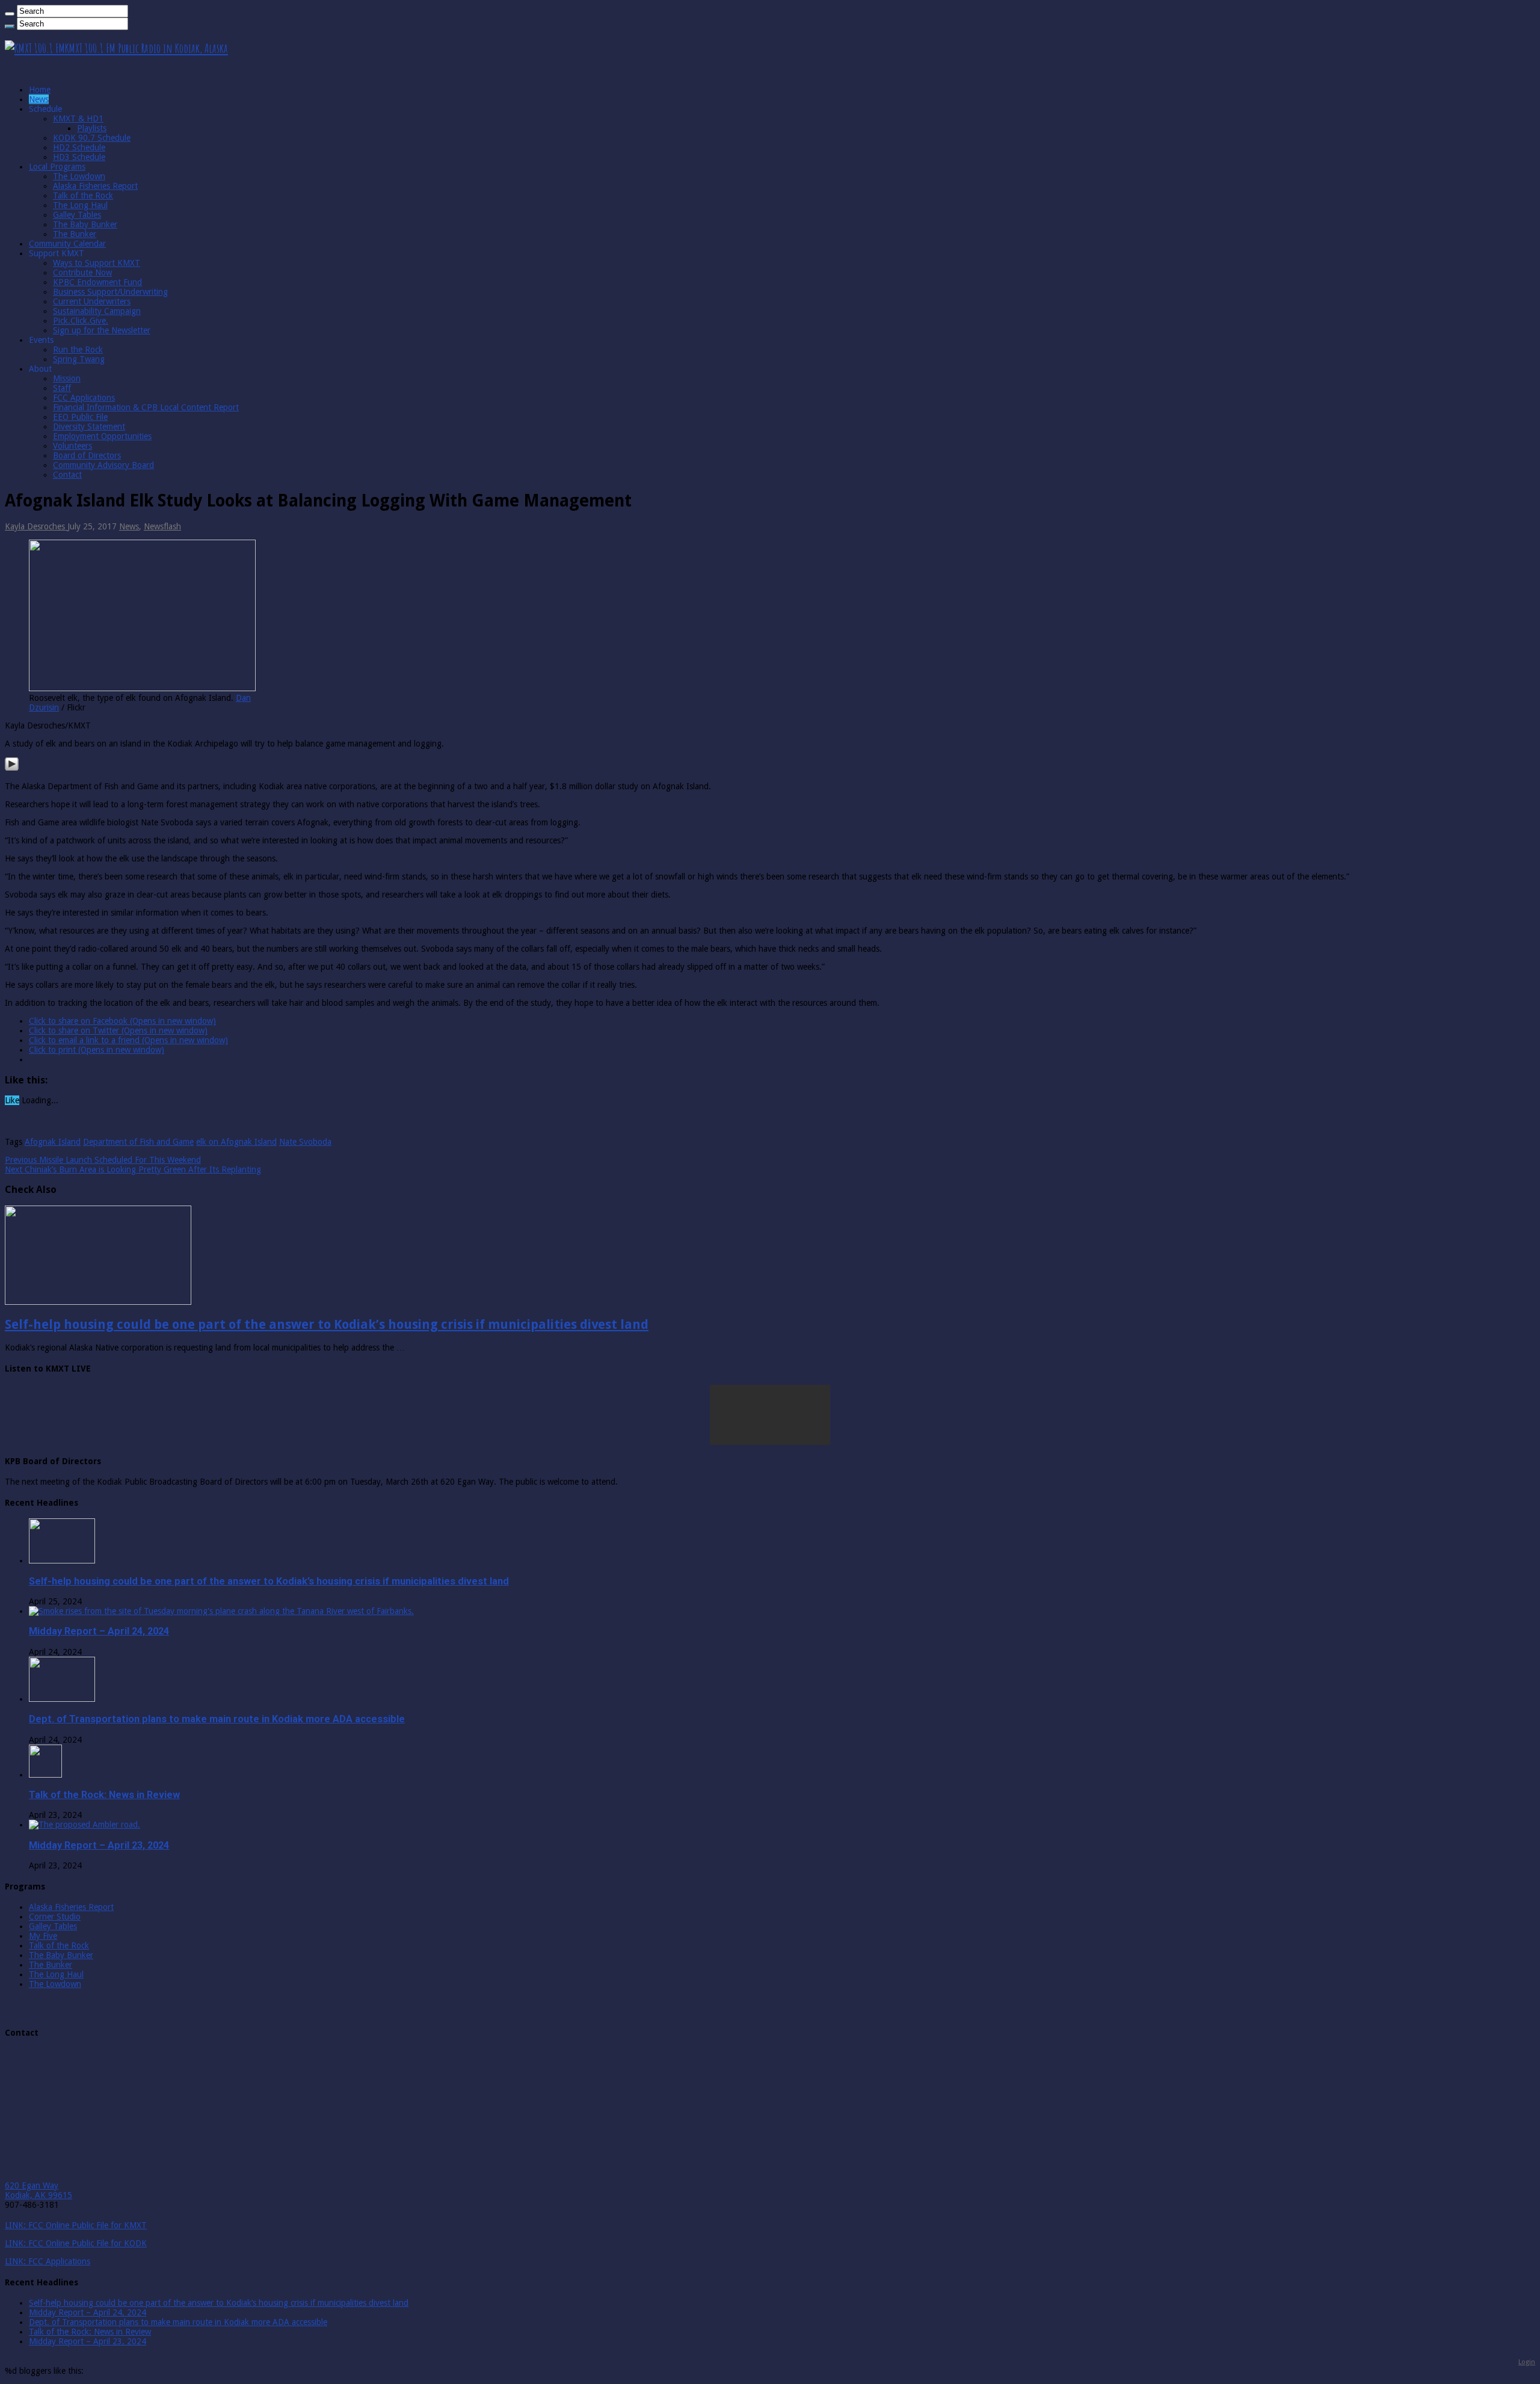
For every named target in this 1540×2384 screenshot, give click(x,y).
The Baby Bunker (85, 224)
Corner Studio (55, 1917)
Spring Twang (79, 359)
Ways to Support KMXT (97, 263)
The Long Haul (80, 205)
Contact (67, 475)
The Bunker (75, 234)
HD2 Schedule (79, 147)
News (39, 99)
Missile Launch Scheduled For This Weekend (103, 1160)
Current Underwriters (92, 301)
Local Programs (57, 167)
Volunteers (72, 446)
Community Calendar (67, 244)
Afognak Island (53, 1142)
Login (1527, 2362)
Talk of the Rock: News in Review (104, 1795)
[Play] (12, 768)
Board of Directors (87, 455)
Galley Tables (77, 215)
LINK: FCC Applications (48, 2261)
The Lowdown (79, 176)
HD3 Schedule (79, 157)
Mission (67, 378)
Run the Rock (78, 350)
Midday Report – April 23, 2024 (99, 1845)
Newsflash (162, 526)
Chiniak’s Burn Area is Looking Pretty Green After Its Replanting (133, 1169)
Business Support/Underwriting (110, 292)
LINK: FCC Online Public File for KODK (76, 2243)
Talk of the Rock (83, 196)
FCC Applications (84, 398)
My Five (43, 1936)
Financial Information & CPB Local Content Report (146, 407)
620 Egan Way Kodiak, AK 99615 (38, 2190)
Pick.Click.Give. (81, 321)
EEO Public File (80, 417)
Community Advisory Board (103, 465)
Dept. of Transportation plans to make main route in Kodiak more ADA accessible (217, 1719)
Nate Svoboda (305, 1142)
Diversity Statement (89, 427)
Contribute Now (82, 273)
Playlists (92, 128)
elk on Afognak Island (236, 1142)
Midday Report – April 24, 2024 (99, 1631)
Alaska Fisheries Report (95, 186)
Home (40, 90)
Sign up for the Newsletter (102, 330)
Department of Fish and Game (138, 1142)
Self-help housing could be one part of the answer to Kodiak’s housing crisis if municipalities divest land (327, 1324)
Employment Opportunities (102, 436)
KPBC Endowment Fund (97, 282)
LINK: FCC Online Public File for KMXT (76, 2225)
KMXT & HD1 (78, 119)
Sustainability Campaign (97, 311)
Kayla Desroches (36, 526)
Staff (62, 388)
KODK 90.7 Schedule (92, 138)
